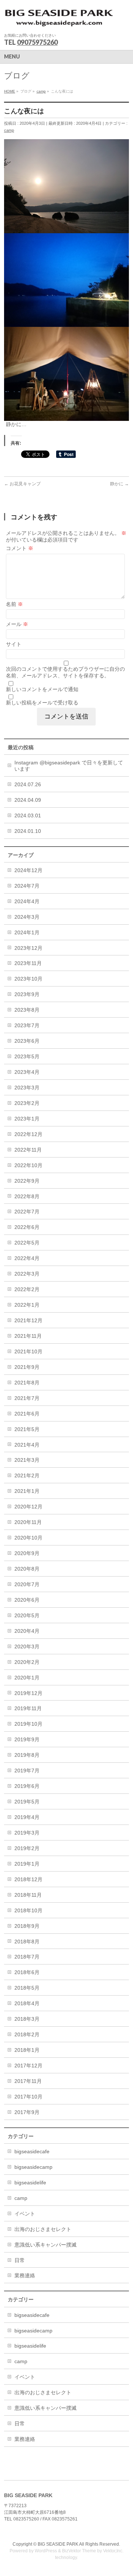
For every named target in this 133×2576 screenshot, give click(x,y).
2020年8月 (27, 1569)
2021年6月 (27, 1414)
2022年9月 (27, 1181)
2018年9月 (27, 1926)
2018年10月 (28, 1910)
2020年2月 (27, 1662)
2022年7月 (27, 1212)
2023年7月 (27, 1025)
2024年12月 (28, 870)
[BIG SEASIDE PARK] (59, 21)
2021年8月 (27, 1383)
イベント (25, 2214)
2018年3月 (27, 2019)
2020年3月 (27, 1647)
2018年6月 (27, 1972)
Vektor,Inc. (113, 2551)
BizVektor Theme (79, 2551)
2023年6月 (27, 1041)
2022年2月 (27, 1289)
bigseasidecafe (32, 2151)
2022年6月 (27, 1227)
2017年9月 (27, 2112)
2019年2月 (27, 1848)
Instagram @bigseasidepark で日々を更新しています (69, 766)
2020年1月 (27, 1678)
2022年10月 (28, 1165)
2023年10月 (28, 979)
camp (9, 130)
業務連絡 (25, 2275)
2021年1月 (27, 1491)
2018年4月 (27, 2003)
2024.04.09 (28, 800)
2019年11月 (28, 1708)
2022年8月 (27, 1196)
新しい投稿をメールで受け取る (42, 703)
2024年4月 (27, 901)
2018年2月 (27, 2034)
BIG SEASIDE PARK (58, 2544)
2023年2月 (27, 1103)
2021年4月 (27, 1445)
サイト (14, 644)
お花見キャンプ (22, 484)
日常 (20, 2260)
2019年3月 (27, 1833)
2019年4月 (27, 1817)
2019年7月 (27, 1771)
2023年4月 (27, 1072)
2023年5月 (27, 1056)
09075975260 (37, 42)
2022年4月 (27, 1258)
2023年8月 (27, 1010)
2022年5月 (27, 1243)
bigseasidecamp (33, 2167)
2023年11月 (28, 963)
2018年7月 (27, 1957)
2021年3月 (27, 1460)
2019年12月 (28, 1693)
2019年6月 (27, 1786)
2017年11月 (28, 2081)
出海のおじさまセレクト (43, 2229)
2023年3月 (27, 1088)
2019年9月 (27, 1739)
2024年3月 (27, 917)
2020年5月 (27, 1615)
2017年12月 (28, 2066)
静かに (120, 484)
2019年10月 (28, 1724)
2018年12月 (28, 1879)
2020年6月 (27, 1600)
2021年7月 (27, 1398)
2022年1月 (27, 1305)
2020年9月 (27, 1553)
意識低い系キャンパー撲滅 (45, 2245)
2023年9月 (27, 994)
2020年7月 (27, 1584)
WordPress (46, 2551)
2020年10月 (28, 1538)
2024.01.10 (28, 831)
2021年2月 (27, 1475)
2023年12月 (28, 948)
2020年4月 (27, 1631)
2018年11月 (28, 1895)
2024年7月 (27, 886)
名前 (14, 604)
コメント (20, 548)
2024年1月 (27, 932)
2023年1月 (27, 1119)
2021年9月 (27, 1367)
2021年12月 (28, 1320)
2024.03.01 (28, 815)
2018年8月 (27, 1942)
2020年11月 (28, 1522)
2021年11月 (28, 1336)
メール (17, 624)
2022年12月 (28, 1134)
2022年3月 (27, 1274)
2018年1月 (27, 2050)
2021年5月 (27, 1429)
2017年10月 (28, 2097)
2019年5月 (27, 1802)
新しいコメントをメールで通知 (42, 689)
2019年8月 (27, 1755)
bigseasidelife (30, 2183)
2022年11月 (28, 1150)
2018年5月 (27, 1988)
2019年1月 (27, 1864)
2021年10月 (28, 1351)
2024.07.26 (28, 784)
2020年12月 (28, 1507)
